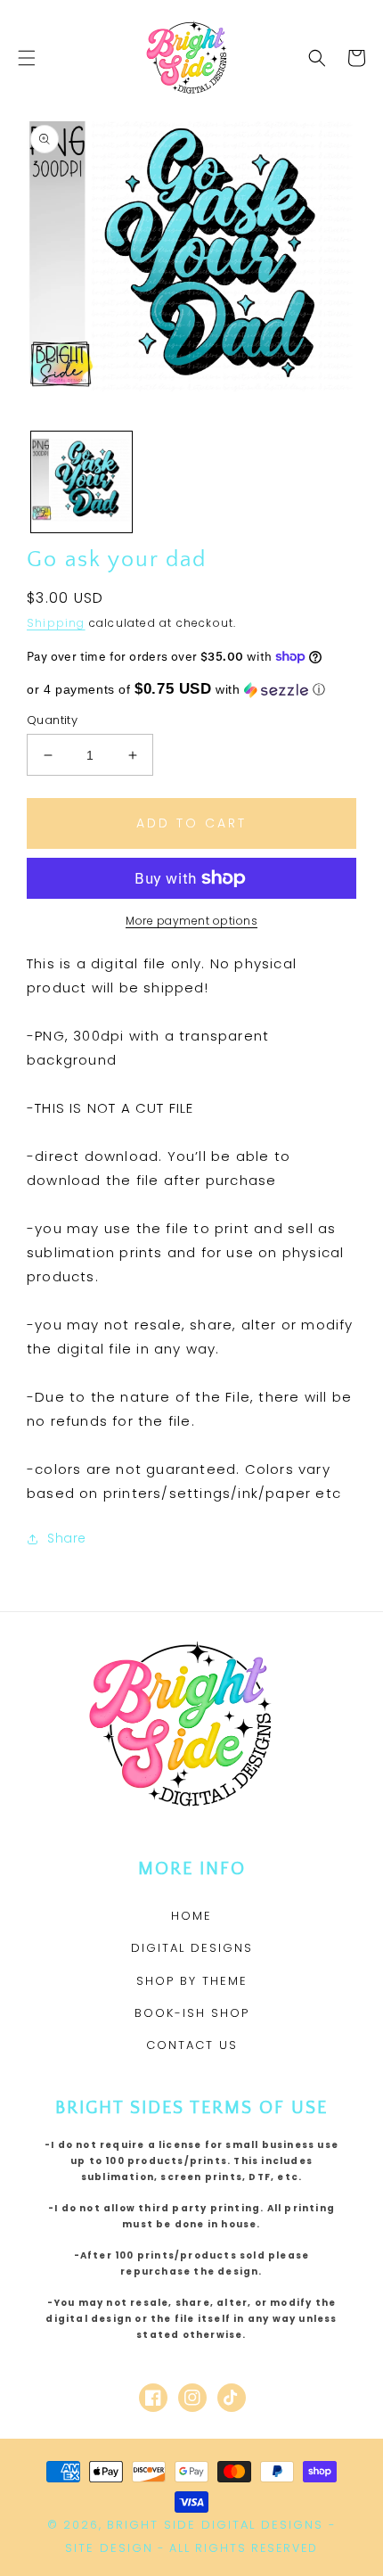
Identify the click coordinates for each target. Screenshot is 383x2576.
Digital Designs (192, 1948)
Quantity (52, 720)
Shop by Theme (192, 1981)
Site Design (109, 2548)
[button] (27, 58)
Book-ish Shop (192, 2013)
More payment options (191, 921)
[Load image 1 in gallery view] (81, 482)
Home (191, 1916)
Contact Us (192, 2045)
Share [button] (67, 1538)
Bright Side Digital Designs (215, 2525)
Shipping (56, 623)
